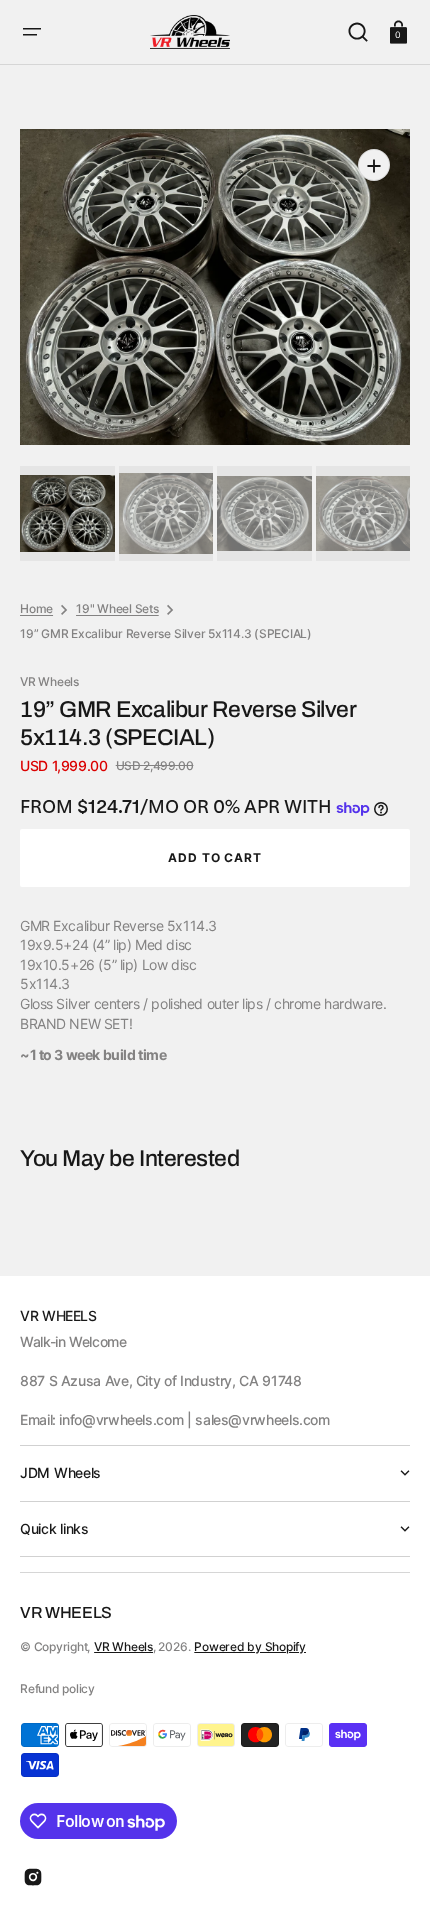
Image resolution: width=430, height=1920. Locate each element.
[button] (32, 32)
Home (36, 608)
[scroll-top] (387, 1877)
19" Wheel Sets (117, 608)
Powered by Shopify (250, 1646)
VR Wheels (123, 1646)
